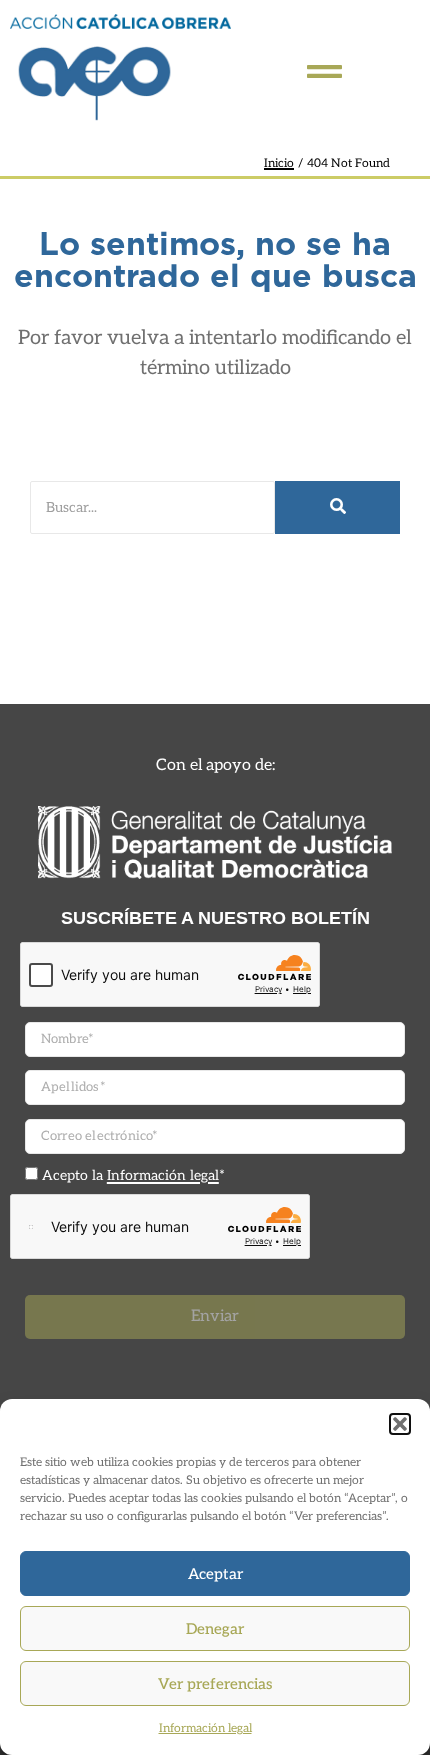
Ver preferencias (215, 1684)
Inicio (279, 163)
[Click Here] (324, 71)
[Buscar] (337, 507)
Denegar (215, 1629)
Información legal (205, 1728)
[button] (400, 1424)
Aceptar (215, 1574)
